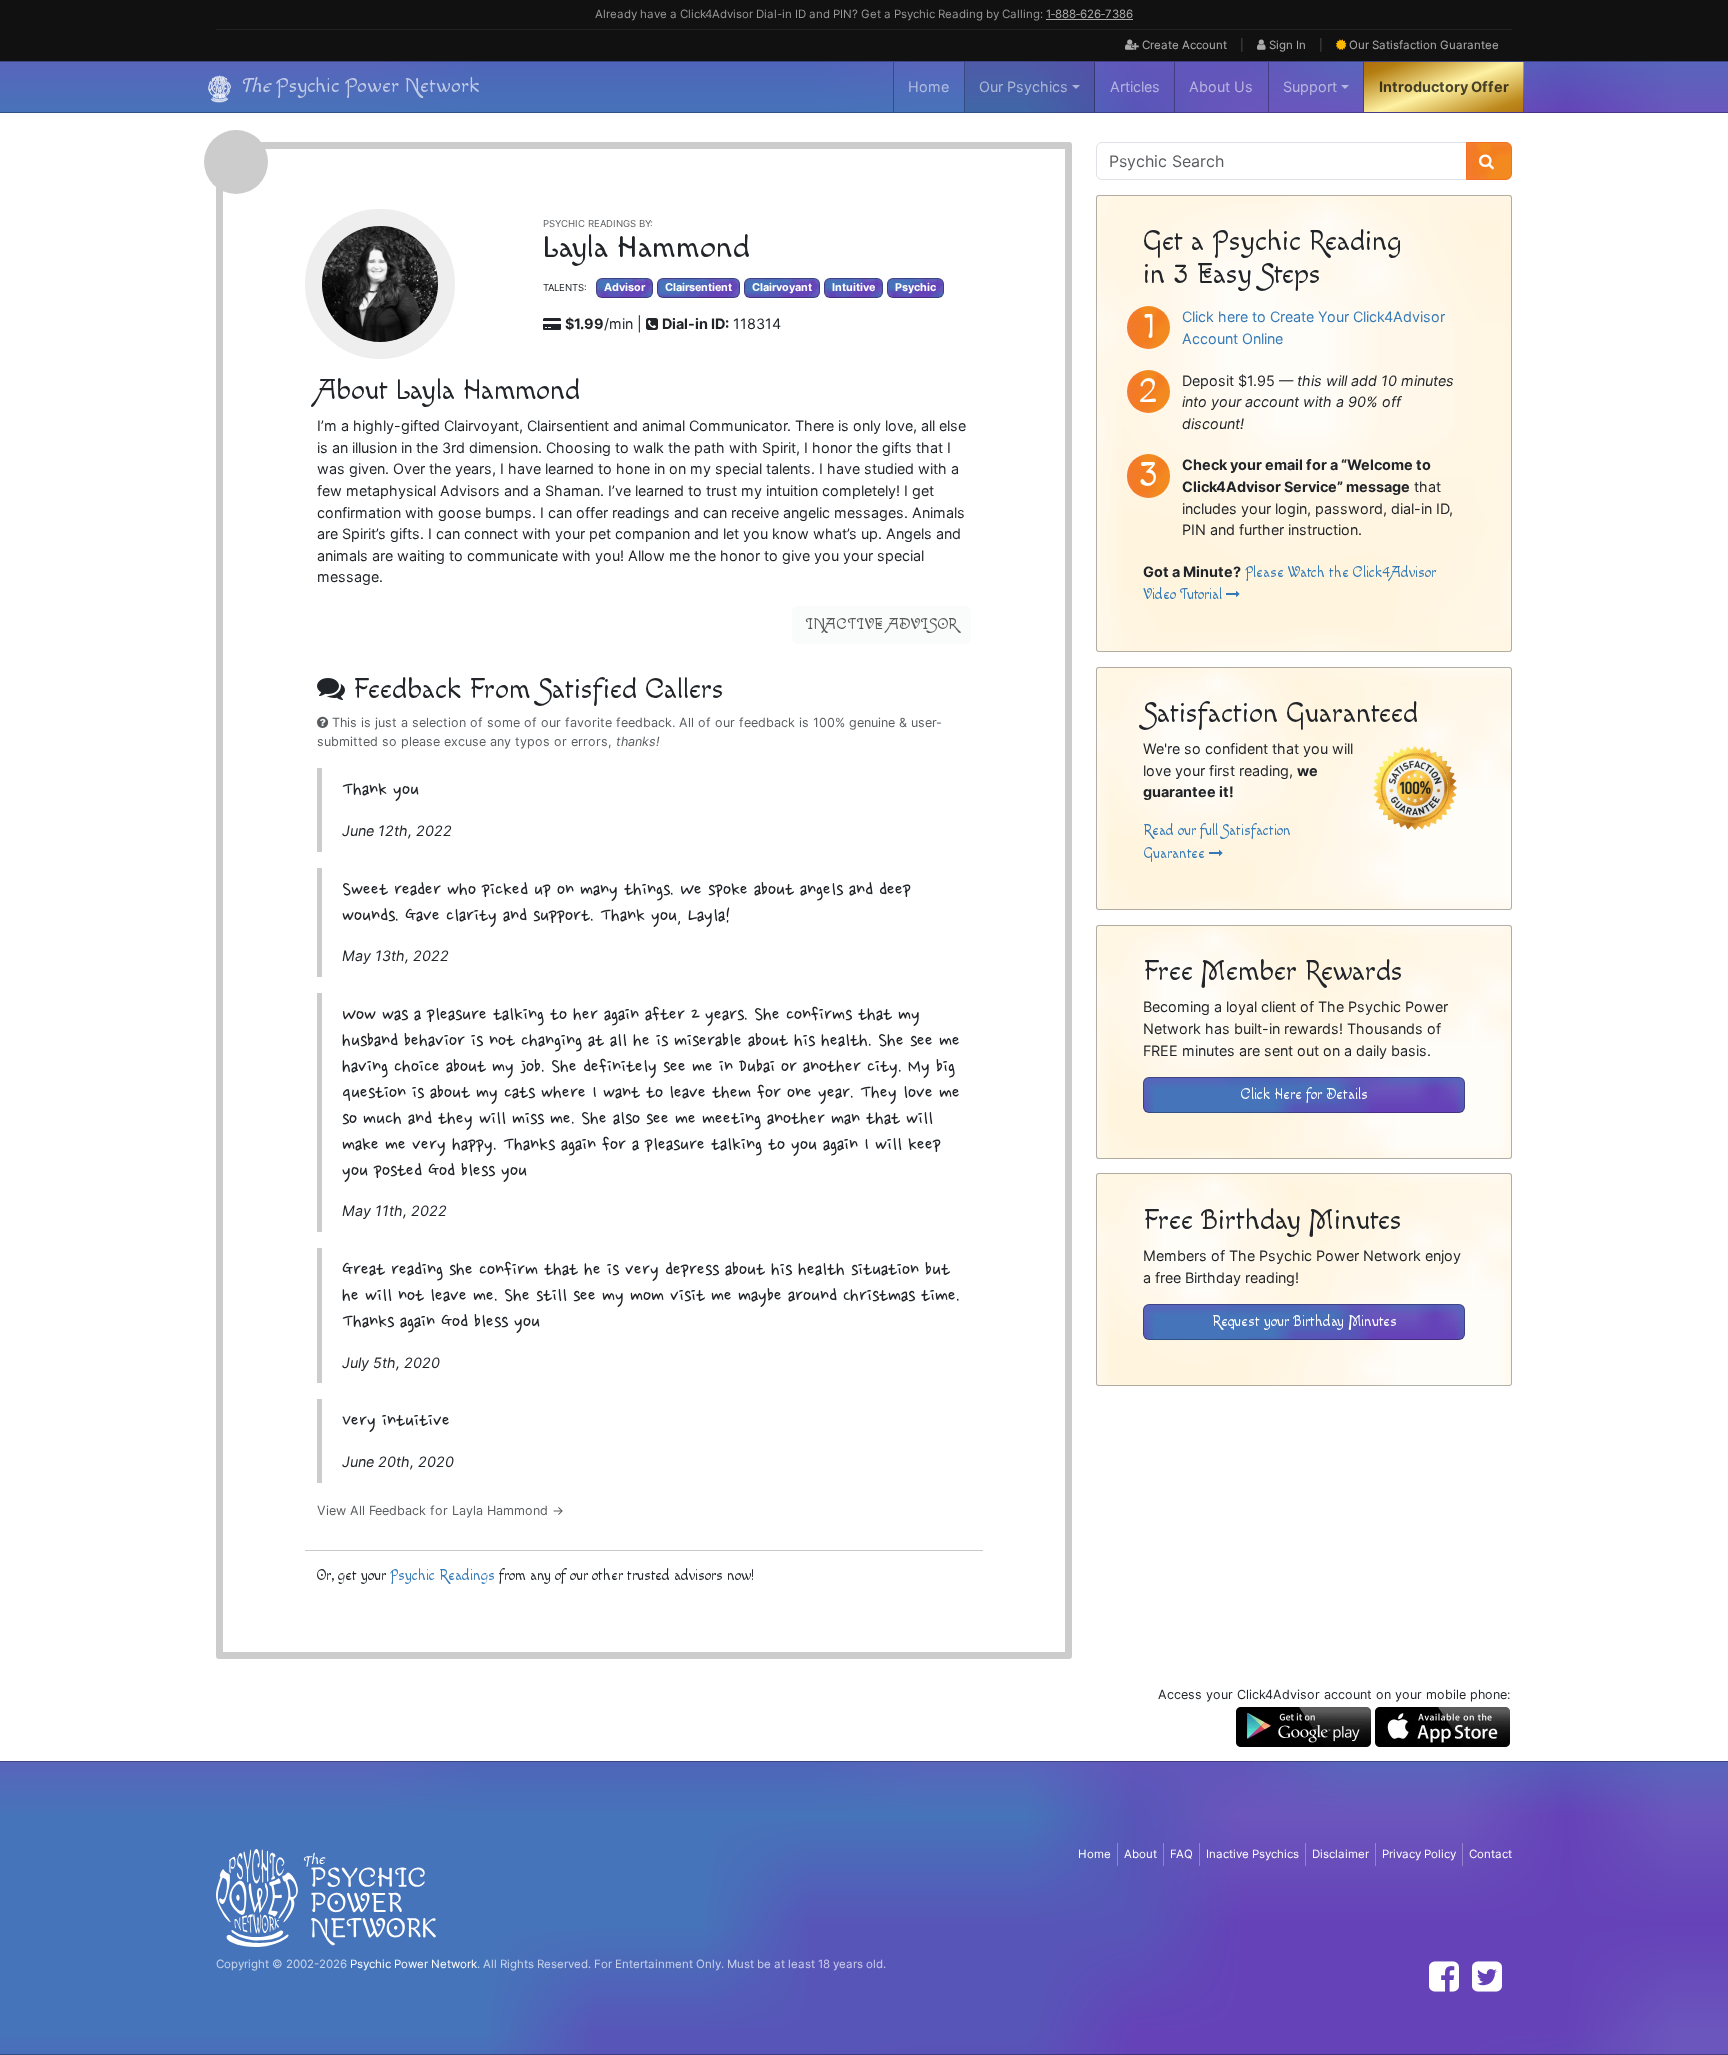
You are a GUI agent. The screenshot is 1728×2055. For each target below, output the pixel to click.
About (1140, 1854)
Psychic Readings (442, 1575)
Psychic (915, 287)
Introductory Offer (1444, 86)
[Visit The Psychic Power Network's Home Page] (326, 1897)
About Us (1221, 86)
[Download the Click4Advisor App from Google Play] (1303, 1725)
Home (928, 86)
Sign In (1286, 45)
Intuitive (853, 287)
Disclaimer (1340, 1854)
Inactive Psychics (1252, 1854)
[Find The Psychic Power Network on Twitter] (1487, 1976)
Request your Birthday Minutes (1304, 1321)
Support (1310, 86)
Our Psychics (1023, 86)
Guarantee (1424, 45)
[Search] (1489, 161)
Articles (1135, 86)
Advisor (624, 287)
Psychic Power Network (413, 1964)
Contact (1490, 1854)
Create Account (1183, 45)
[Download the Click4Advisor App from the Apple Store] (1442, 1725)
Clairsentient (698, 287)
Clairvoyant (782, 287)
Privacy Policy (1419, 1854)
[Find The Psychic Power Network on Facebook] (1444, 1976)
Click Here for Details (1304, 1094)
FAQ (1181, 1854)
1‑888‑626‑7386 (1089, 14)
